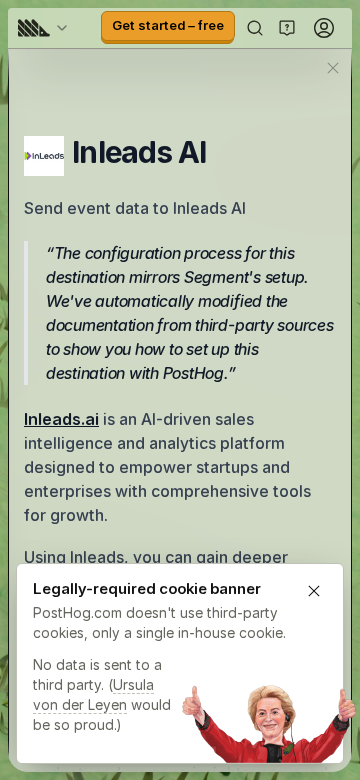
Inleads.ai (61, 419)
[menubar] (46, 28)
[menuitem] (46, 28)
